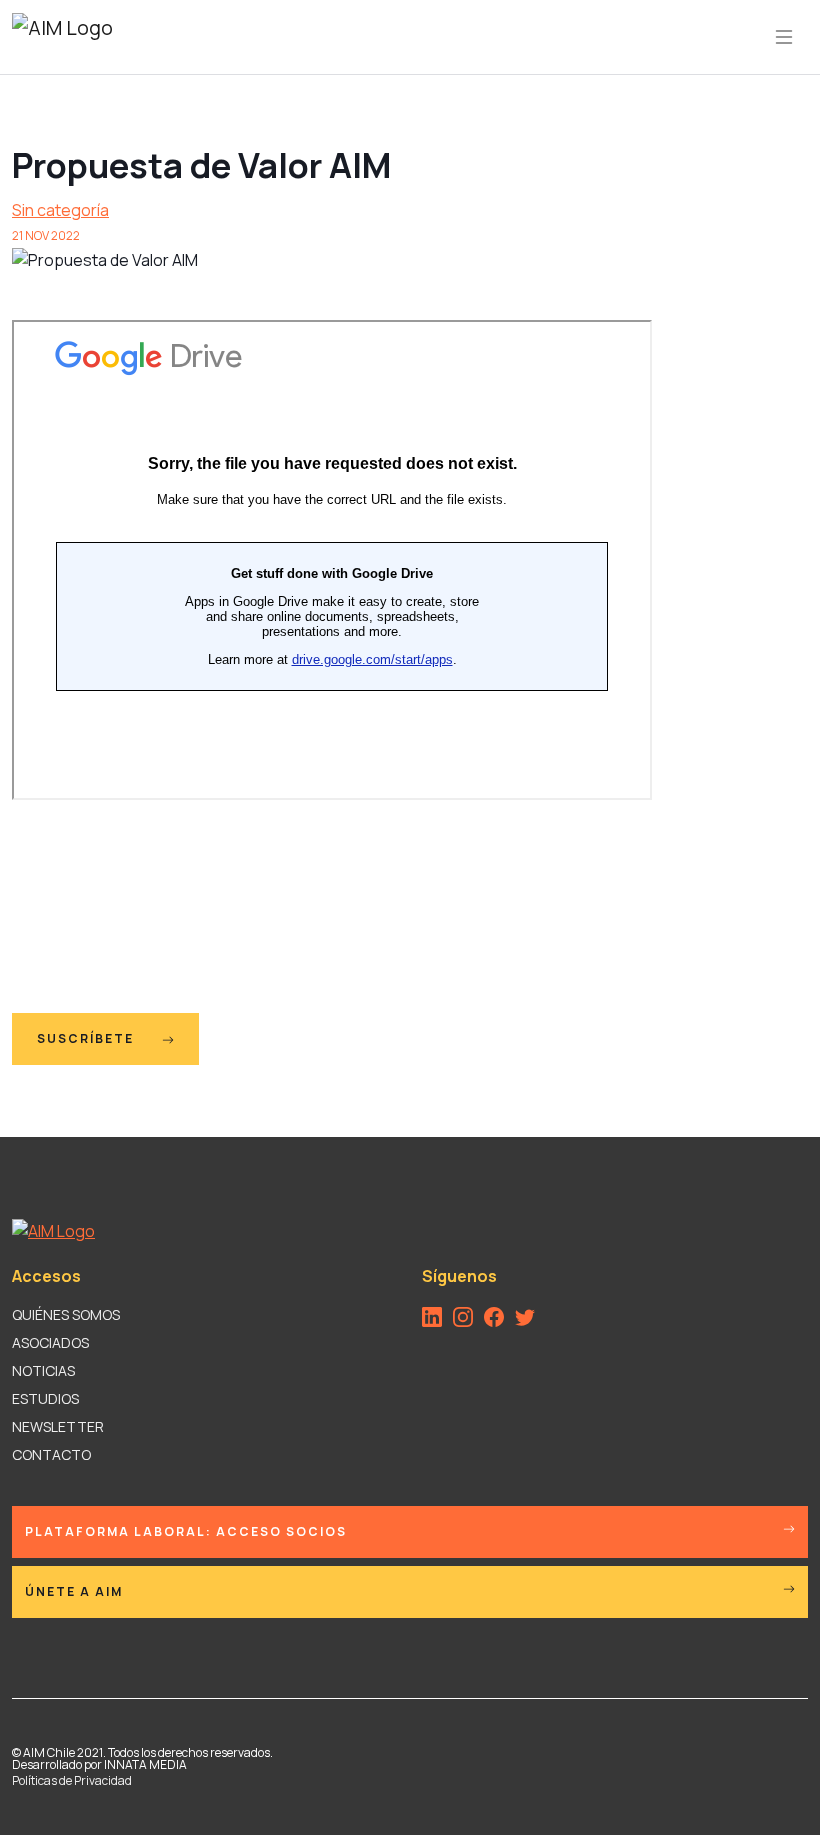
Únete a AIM (74, 1591)
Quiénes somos (66, 1314)
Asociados (50, 1342)
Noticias (43, 1370)
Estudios (45, 1398)
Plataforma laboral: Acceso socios (186, 1531)
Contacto (51, 1454)
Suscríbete (87, 1038)
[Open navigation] (784, 37)
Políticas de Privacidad (72, 1780)
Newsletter (58, 1426)
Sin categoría (60, 210)
